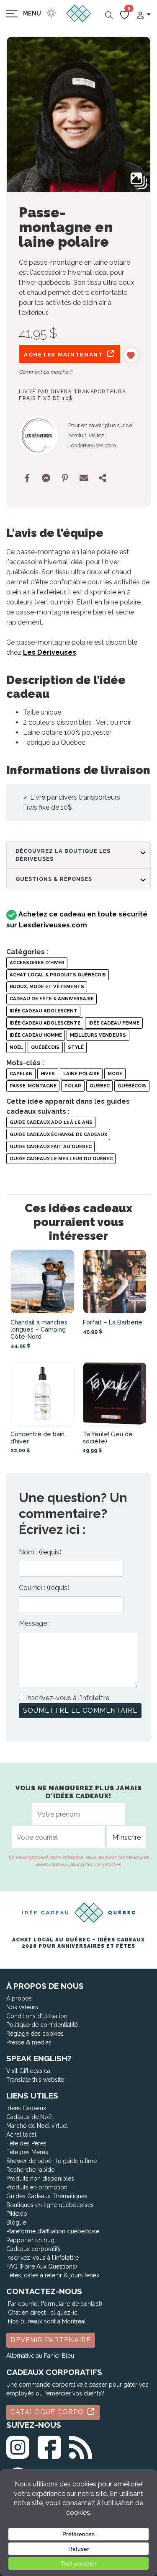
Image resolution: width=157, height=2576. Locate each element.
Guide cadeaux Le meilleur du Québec (61, 1159)
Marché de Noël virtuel (37, 2126)
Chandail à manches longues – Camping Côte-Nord (39, 1329)
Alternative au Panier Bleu (40, 2356)
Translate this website (35, 2080)
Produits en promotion (37, 2187)
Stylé (76, 1047)
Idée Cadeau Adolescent (44, 1011)
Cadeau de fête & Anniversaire (52, 999)
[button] (143, 14)
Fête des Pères (26, 2143)
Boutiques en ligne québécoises (50, 2205)
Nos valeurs (22, 2007)
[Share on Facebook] (27, 478)
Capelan (21, 1074)
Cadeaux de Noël (30, 2117)
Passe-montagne (33, 1086)
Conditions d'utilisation (37, 2016)
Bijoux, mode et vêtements (47, 986)
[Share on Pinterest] (65, 478)
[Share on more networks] (103, 478)
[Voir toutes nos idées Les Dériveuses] (38, 435)
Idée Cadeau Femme (114, 1023)
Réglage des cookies (35, 2034)
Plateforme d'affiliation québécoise (53, 2231)
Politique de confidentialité (42, 2025)
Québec (100, 1086)
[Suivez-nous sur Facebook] (49, 2446)
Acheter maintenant (65, 354)
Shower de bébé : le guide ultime (51, 2161)
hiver (48, 1074)
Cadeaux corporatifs (33, 2249)
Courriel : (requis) (44, 1588)
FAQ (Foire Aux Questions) (42, 2266)
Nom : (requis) (40, 1552)
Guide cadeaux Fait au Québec (51, 1146)
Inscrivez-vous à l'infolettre (42, 2258)
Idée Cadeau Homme (36, 1035)
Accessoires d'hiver (37, 963)
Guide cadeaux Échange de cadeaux (58, 1134)
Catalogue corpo (48, 2412)
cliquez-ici (64, 2313)
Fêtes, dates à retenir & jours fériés (53, 2275)
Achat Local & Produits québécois (58, 975)
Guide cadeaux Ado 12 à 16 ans (51, 1122)
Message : (34, 1623)
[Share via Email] (84, 478)
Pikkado (17, 2214)
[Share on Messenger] (46, 478)
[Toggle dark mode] (51, 13)
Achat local (21, 2135)
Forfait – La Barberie (113, 1322)
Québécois (45, 1047)
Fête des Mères (27, 2152)
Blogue (16, 2222)
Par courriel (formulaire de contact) (55, 2304)
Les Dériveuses (50, 652)
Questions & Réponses (54, 879)
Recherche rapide (30, 2170)
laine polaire (81, 1074)
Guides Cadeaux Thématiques (47, 2196)
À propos (19, 1998)
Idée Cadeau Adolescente (45, 1023)
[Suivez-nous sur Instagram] (18, 2446)
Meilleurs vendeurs (98, 1035)
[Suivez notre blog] (81, 2446)
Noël (16, 1047)
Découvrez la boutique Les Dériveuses (63, 855)
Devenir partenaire (51, 2340)
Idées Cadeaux (26, 2108)
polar (73, 1086)
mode (115, 1074)
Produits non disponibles (40, 2179)
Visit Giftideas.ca (28, 2071)
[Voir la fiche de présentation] (42, 1282)
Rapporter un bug (30, 2240)
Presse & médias (29, 2042)
